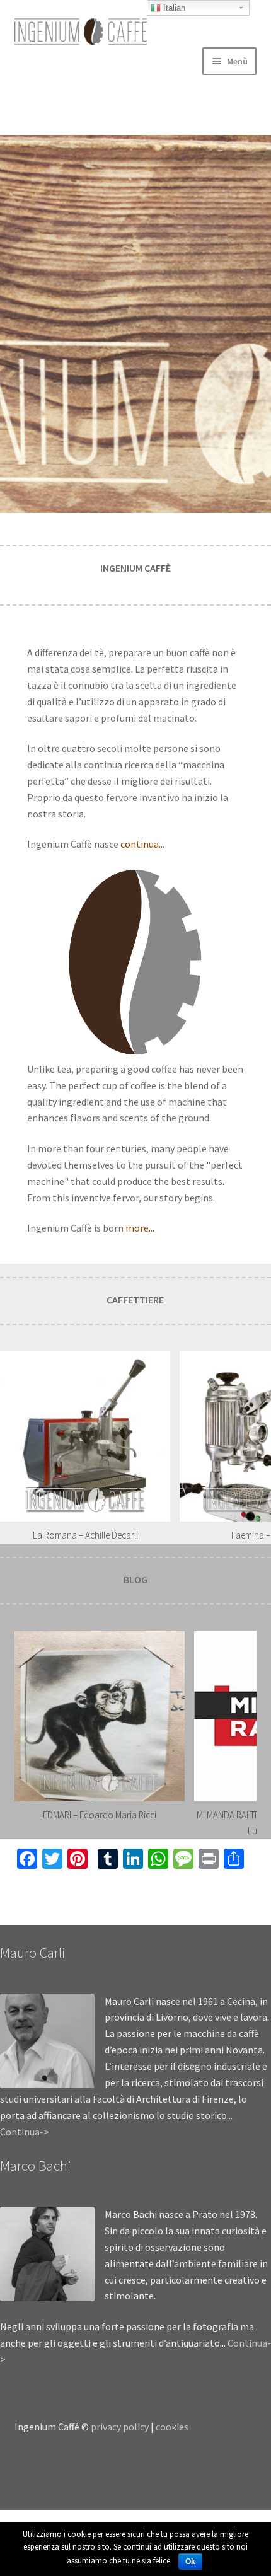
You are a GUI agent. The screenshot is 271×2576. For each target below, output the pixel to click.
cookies (172, 2427)
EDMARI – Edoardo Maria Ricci (100, 1815)
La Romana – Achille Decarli (85, 1535)
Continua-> (25, 2132)
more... (140, 1228)
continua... (142, 844)
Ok (190, 2562)
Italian (173, 8)
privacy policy (120, 2427)
